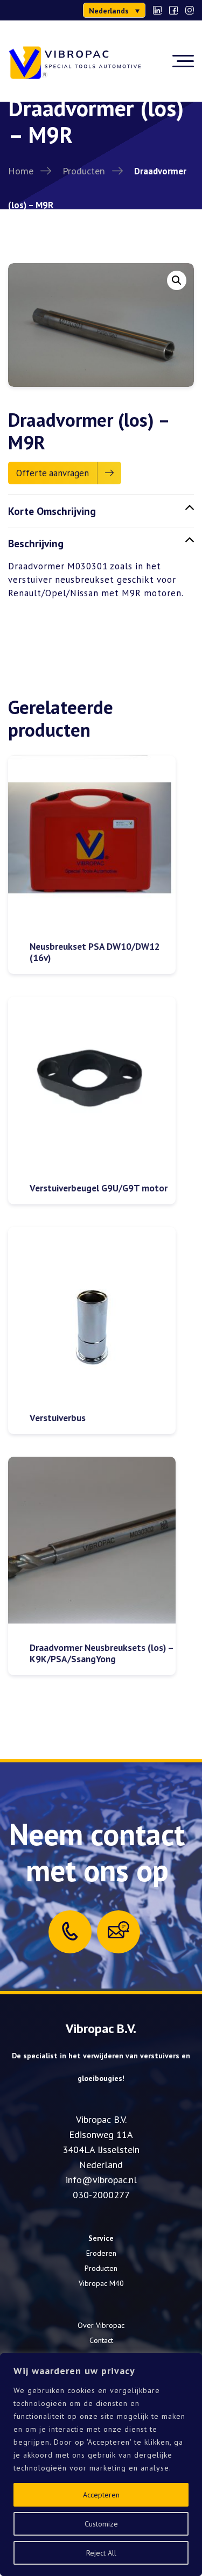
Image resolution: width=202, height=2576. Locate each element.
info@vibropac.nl (101, 2180)
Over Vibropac (101, 2325)
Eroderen (101, 2253)
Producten (84, 171)
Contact (101, 2340)
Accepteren (101, 2495)
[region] (101, 2465)
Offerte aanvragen (53, 473)
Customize (101, 2524)
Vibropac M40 (101, 2283)
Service (101, 2238)
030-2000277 (101, 2195)
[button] (114, 10)
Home (21, 171)
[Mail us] (119, 1930)
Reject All (101, 2553)
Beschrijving (36, 543)
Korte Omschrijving (52, 511)
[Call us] (70, 1931)
